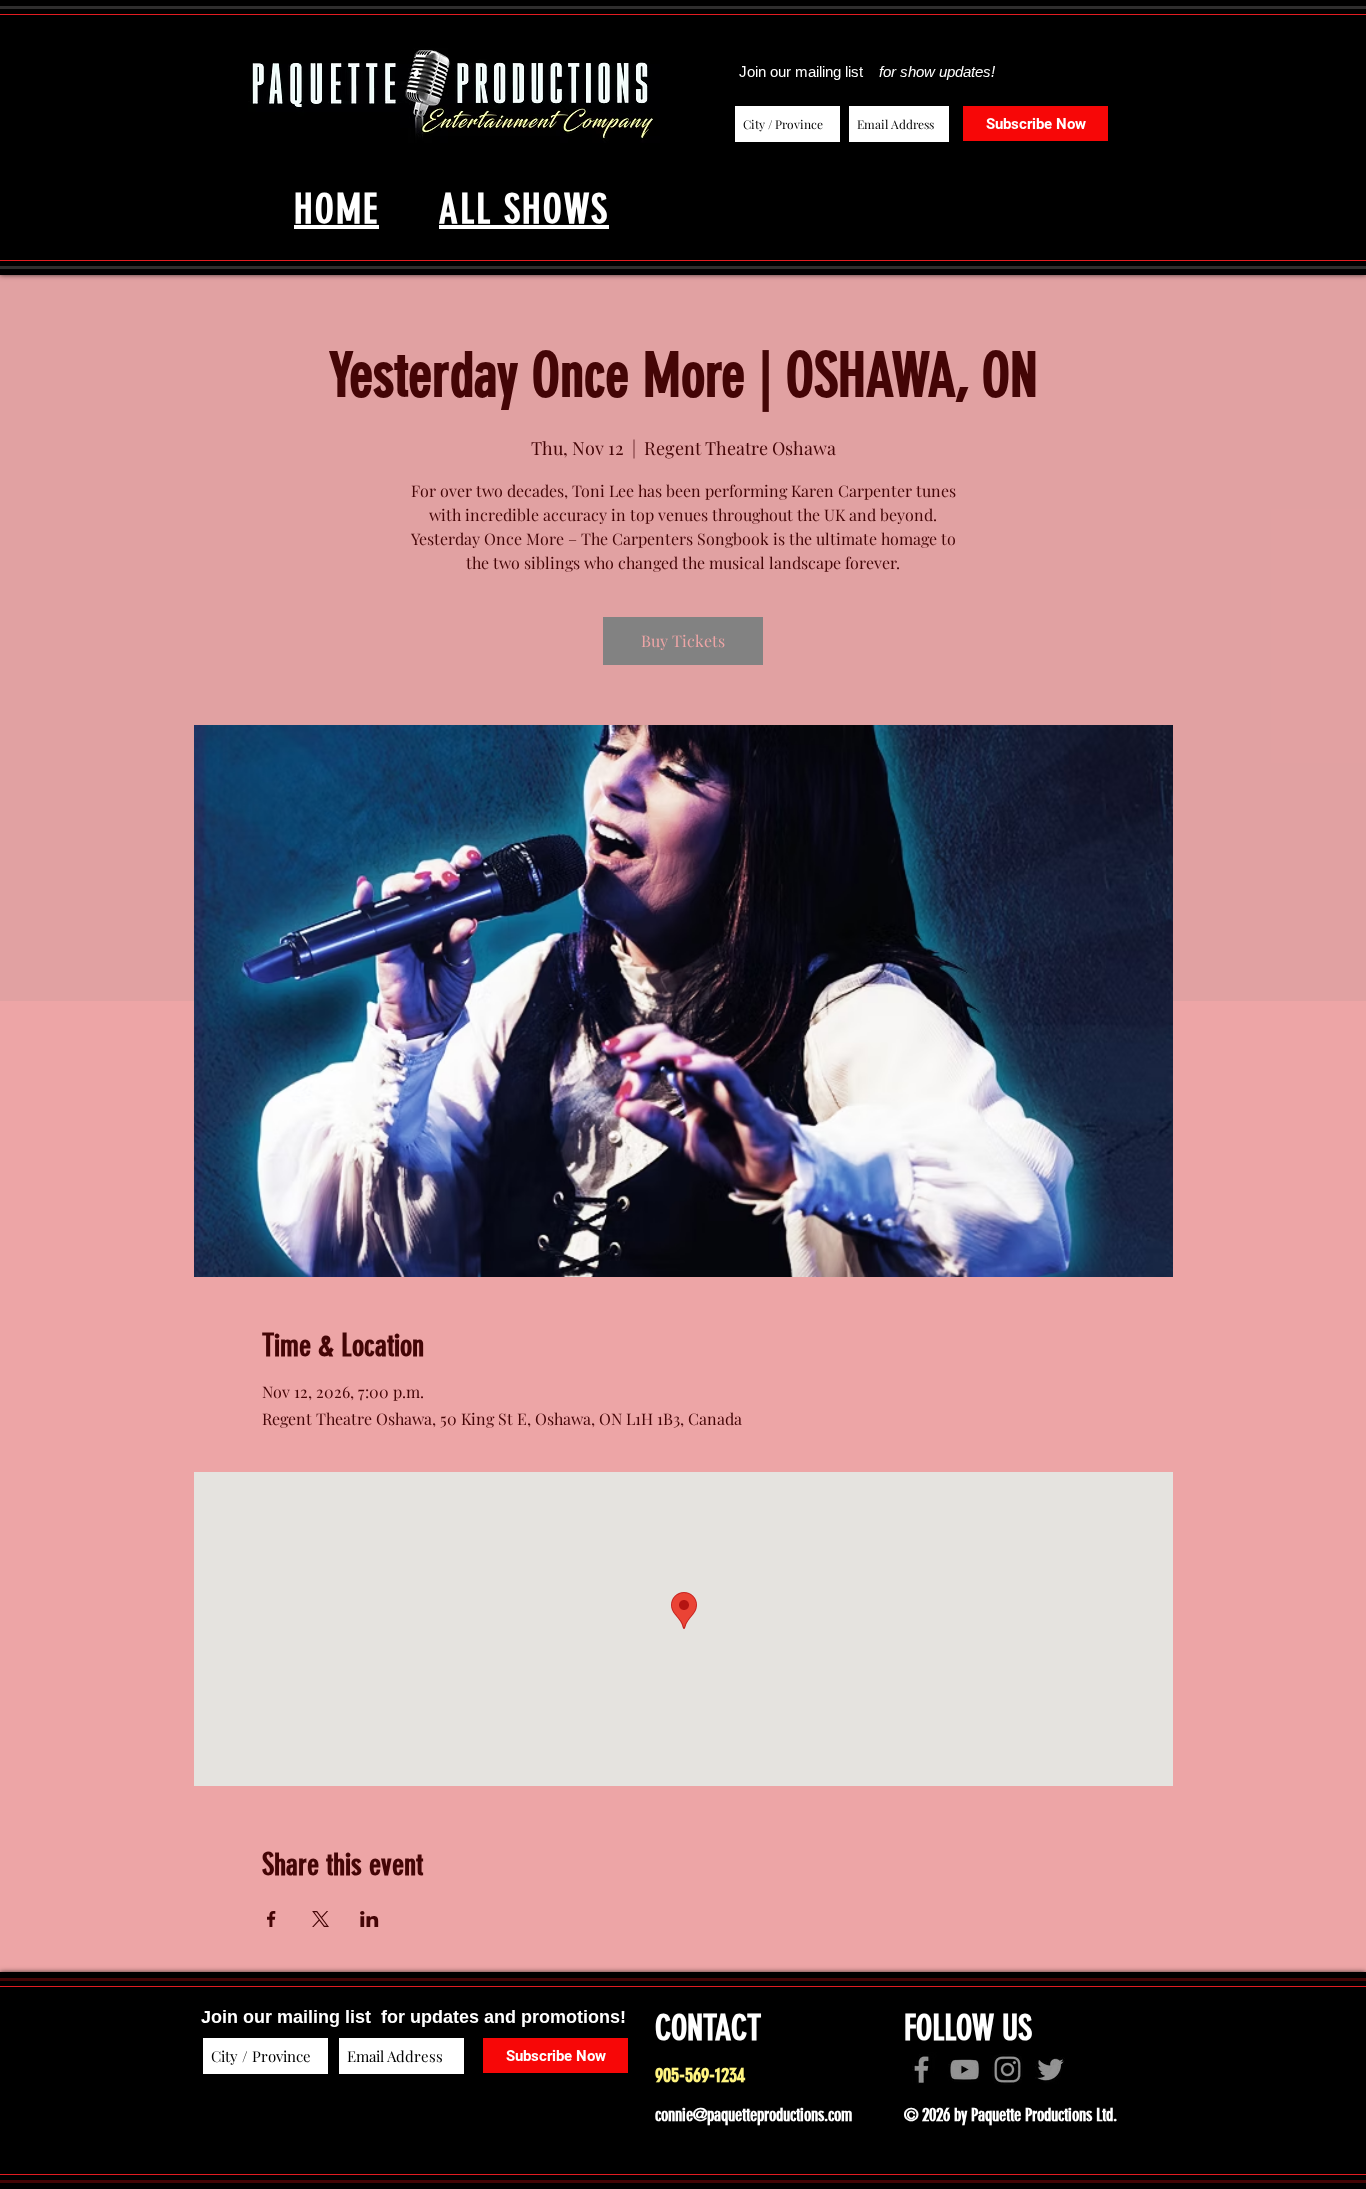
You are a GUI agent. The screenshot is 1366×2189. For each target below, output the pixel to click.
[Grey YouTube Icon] (964, 2069)
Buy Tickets (683, 640)
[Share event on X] (320, 1919)
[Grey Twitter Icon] (1050, 2069)
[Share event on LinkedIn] (369, 1919)
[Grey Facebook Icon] (921, 2069)
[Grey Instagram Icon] (1007, 2069)
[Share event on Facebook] (271, 1919)
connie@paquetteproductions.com (753, 2115)
